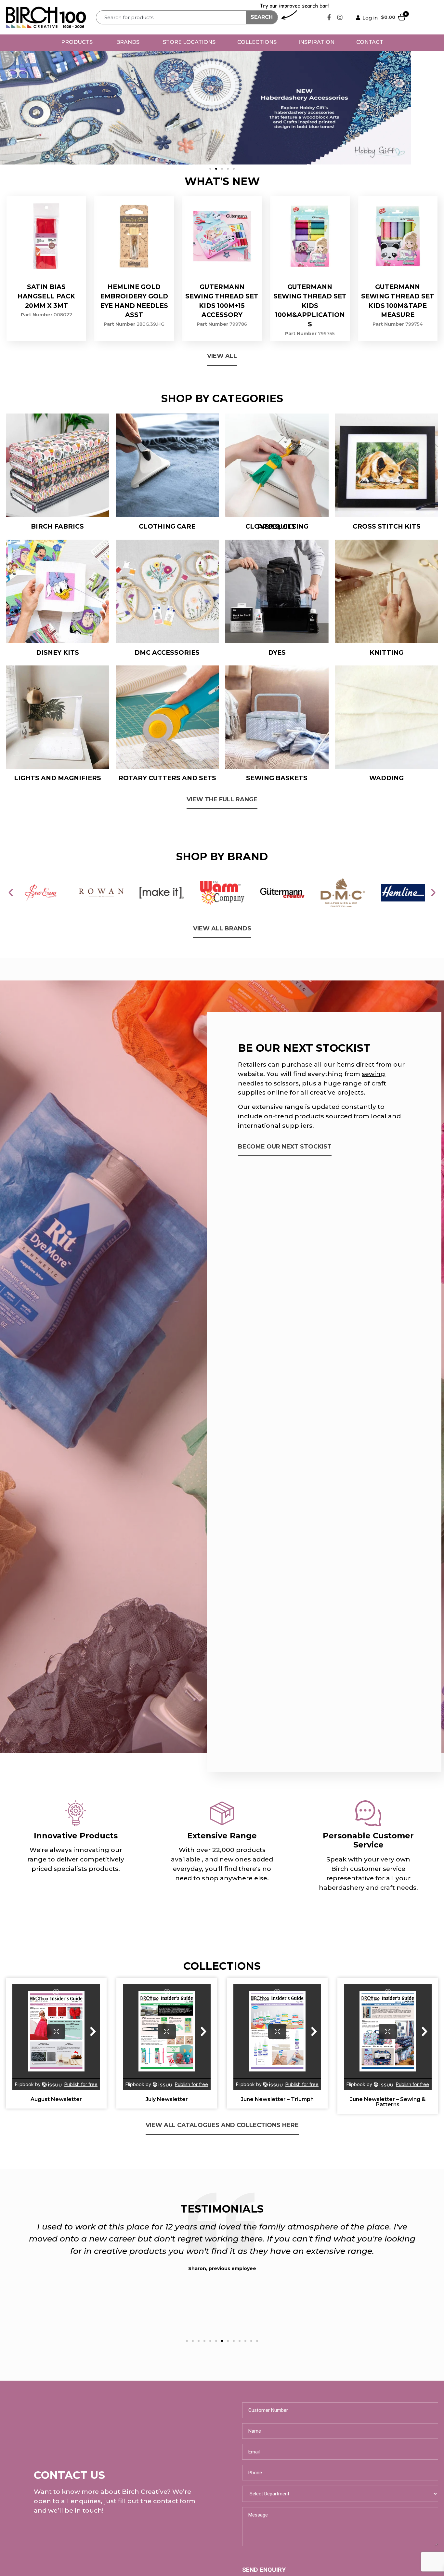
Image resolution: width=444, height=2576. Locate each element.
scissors (286, 1083)
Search (262, 17)
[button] (210, 169)
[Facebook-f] (329, 17)
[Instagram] (340, 17)
